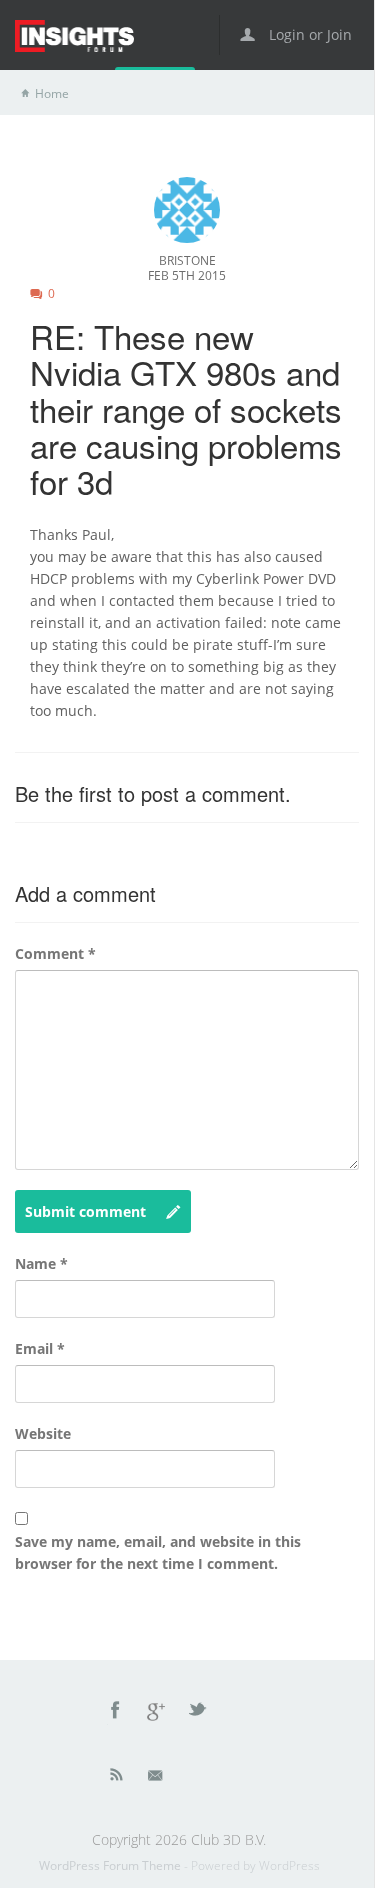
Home (52, 93)
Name (41, 1263)
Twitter (199, 1713)
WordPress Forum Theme (111, 1865)
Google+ (157, 1713)
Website (43, 1433)
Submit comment (85, 1211)
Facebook (116, 1713)
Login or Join (308, 34)
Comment (55, 953)
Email (40, 1348)
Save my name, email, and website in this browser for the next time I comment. (158, 1552)
